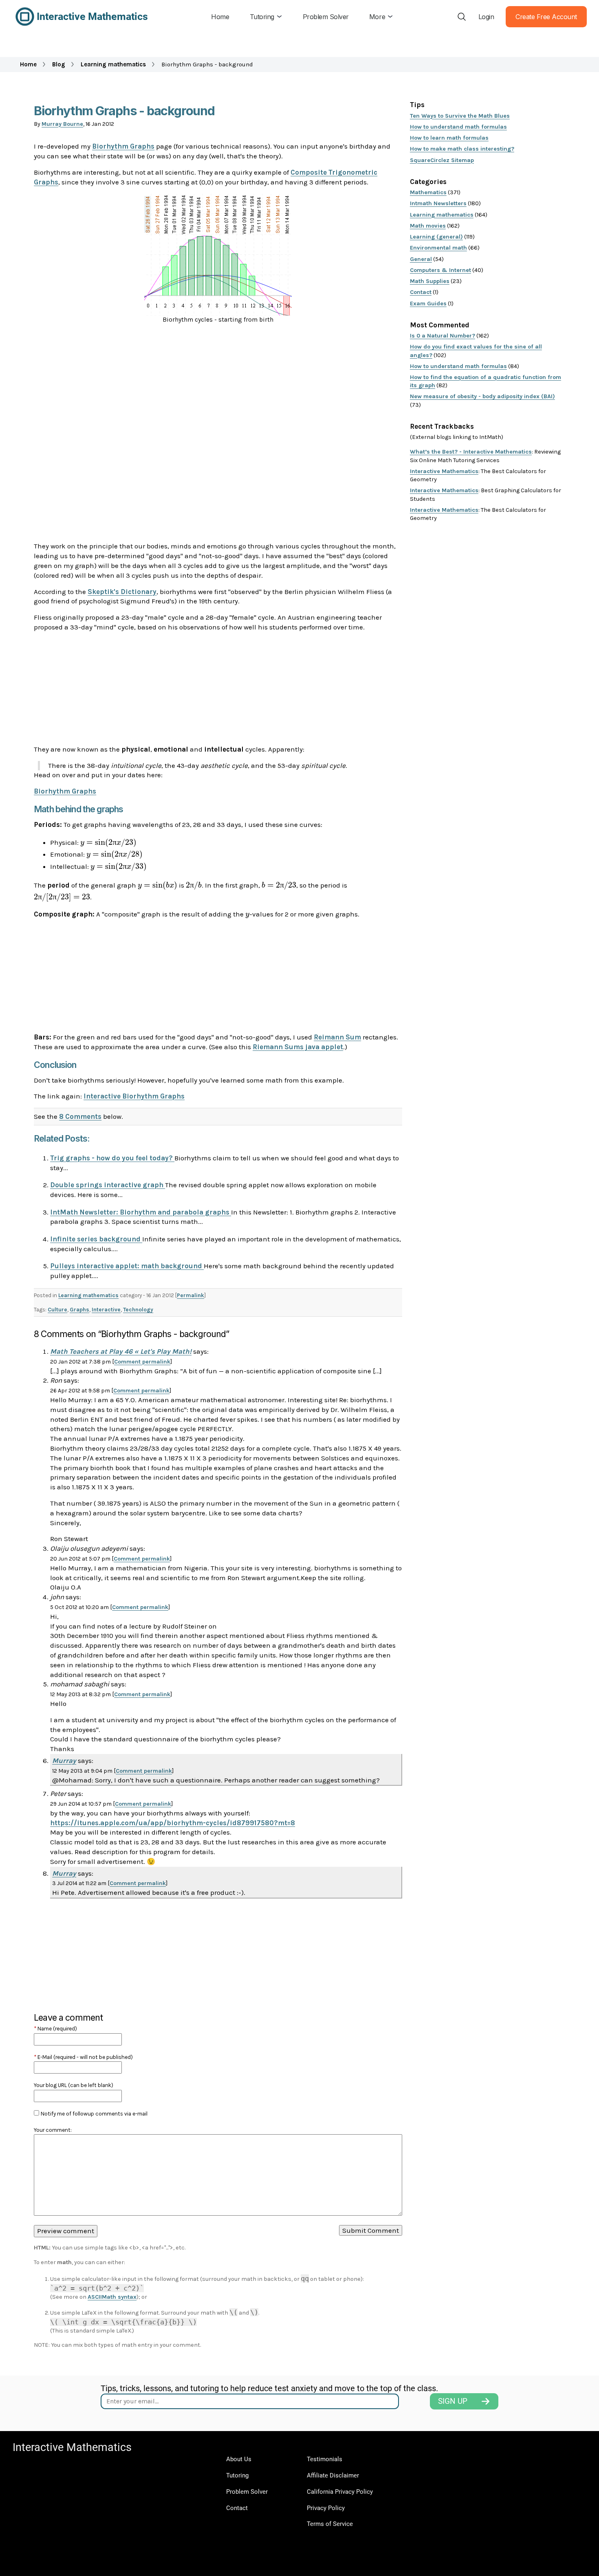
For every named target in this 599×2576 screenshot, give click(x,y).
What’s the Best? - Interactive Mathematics (471, 452)
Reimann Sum (337, 1037)
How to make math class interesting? (462, 149)
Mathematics (428, 192)
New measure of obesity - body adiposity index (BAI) (482, 396)
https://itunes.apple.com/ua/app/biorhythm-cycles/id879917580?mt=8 (173, 1823)
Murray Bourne (62, 124)
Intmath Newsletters (438, 203)
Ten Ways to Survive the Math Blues (460, 116)
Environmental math (438, 248)
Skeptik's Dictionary (122, 592)
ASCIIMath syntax (112, 2297)
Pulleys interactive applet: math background (127, 1266)
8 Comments (80, 1116)
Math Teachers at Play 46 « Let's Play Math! (121, 1351)
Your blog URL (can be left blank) (74, 2085)
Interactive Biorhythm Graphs (134, 1096)
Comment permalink (142, 1362)
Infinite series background (96, 1239)
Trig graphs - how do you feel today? (112, 1158)
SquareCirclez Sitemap (442, 160)
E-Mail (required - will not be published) (83, 2057)
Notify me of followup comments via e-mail (94, 2114)
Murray (64, 1760)
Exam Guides (428, 304)
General (421, 259)
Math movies (428, 226)
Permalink (190, 1295)
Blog (59, 64)
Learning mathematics (113, 64)
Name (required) (55, 2029)
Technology (138, 1310)
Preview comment (66, 2231)
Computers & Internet (440, 270)
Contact (421, 292)
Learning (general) (436, 237)
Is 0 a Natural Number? (443, 336)
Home (28, 64)
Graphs (79, 1310)
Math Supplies (430, 281)
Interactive (106, 1310)
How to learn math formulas (449, 138)
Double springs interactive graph (108, 1185)
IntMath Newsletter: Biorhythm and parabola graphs (141, 1212)
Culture (57, 1310)
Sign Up (453, 2401)
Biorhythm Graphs (123, 146)
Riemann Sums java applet (298, 1047)
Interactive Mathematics (444, 471)
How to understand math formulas (458, 127)
